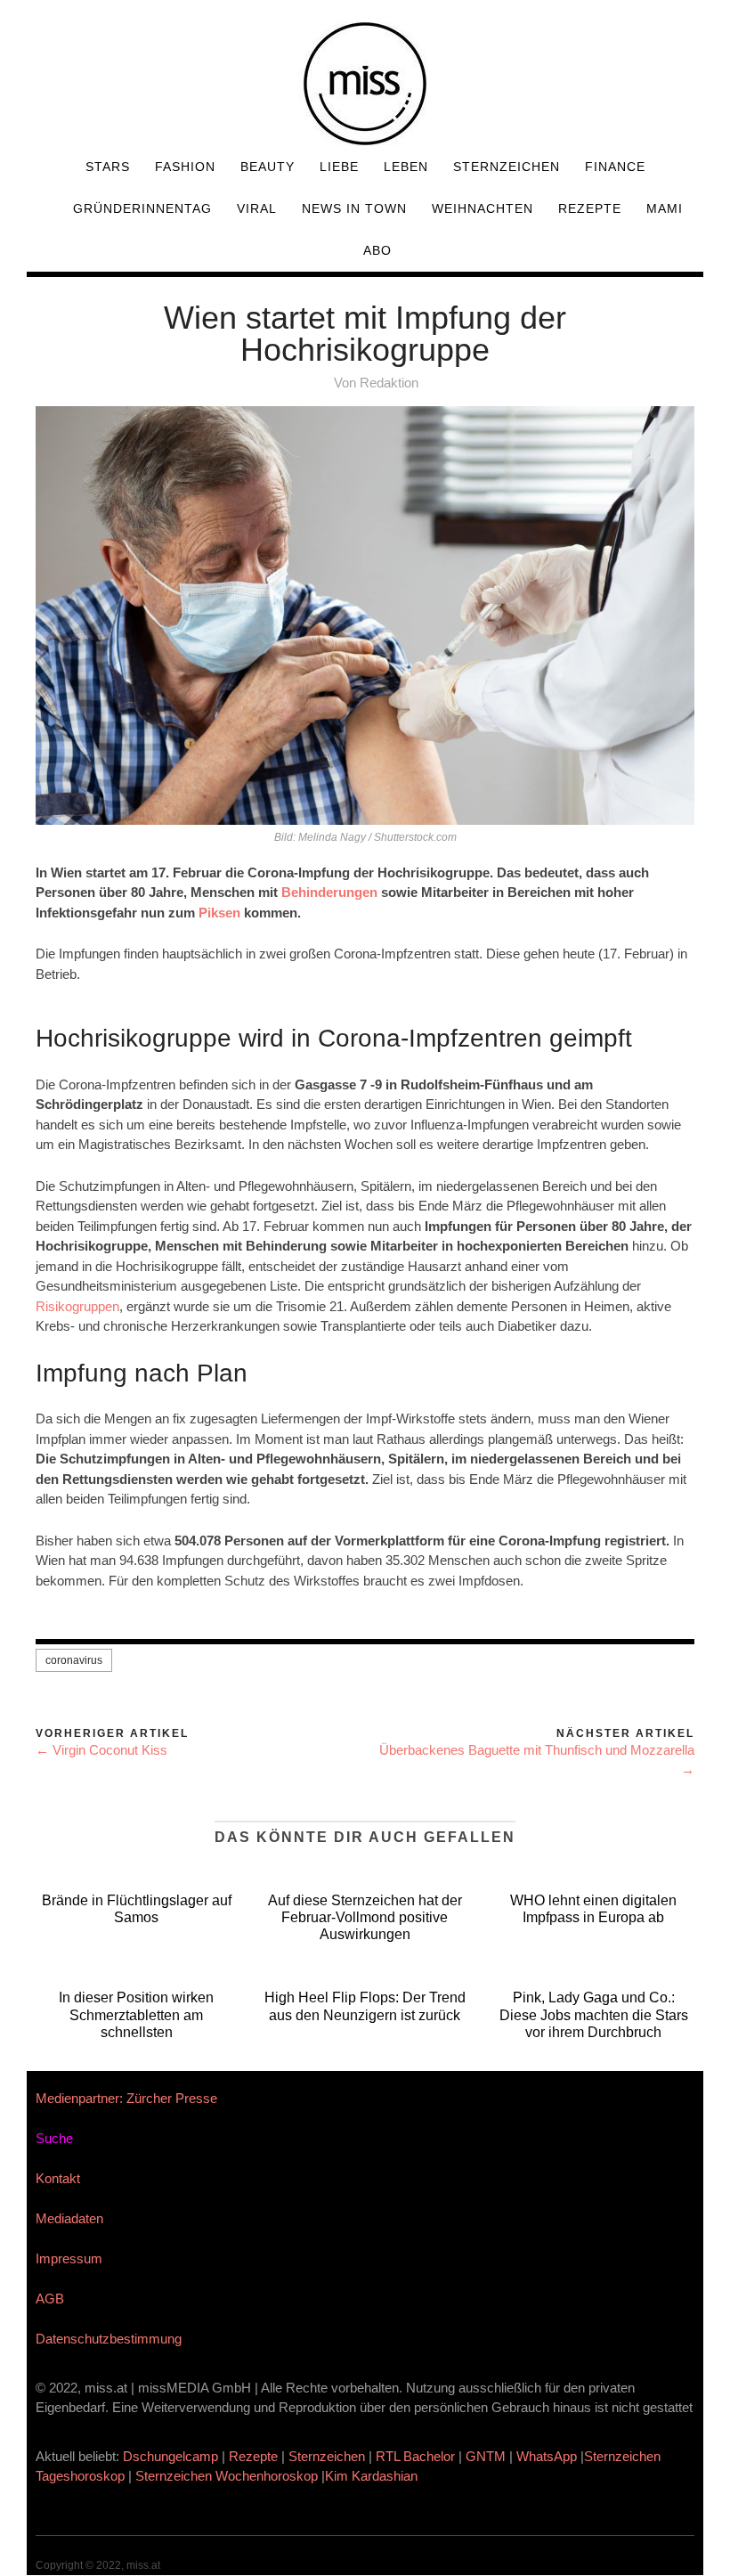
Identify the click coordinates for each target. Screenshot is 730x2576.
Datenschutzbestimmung (109, 2339)
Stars (108, 167)
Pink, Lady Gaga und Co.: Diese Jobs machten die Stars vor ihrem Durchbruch (594, 2014)
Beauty (268, 167)
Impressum (69, 2258)
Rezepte (590, 208)
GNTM (486, 2456)
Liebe (339, 167)
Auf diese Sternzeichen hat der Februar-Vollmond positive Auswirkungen (365, 1917)
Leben (406, 167)
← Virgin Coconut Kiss (101, 1750)
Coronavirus (74, 1660)
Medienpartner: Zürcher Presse (126, 2098)
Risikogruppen (77, 1306)
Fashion (185, 167)
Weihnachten (483, 208)
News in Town (354, 208)
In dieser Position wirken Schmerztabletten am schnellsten (136, 2014)
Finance (615, 167)
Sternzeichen (507, 167)
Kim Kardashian (373, 2476)
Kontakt (58, 2178)
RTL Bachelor (415, 2456)
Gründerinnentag (142, 208)
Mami (665, 208)
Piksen (219, 913)
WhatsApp (547, 2456)
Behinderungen (329, 892)
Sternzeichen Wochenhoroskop (227, 2476)
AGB (50, 2299)
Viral (257, 208)
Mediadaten (69, 2218)
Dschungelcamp (170, 2456)
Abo (377, 250)
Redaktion (389, 383)
